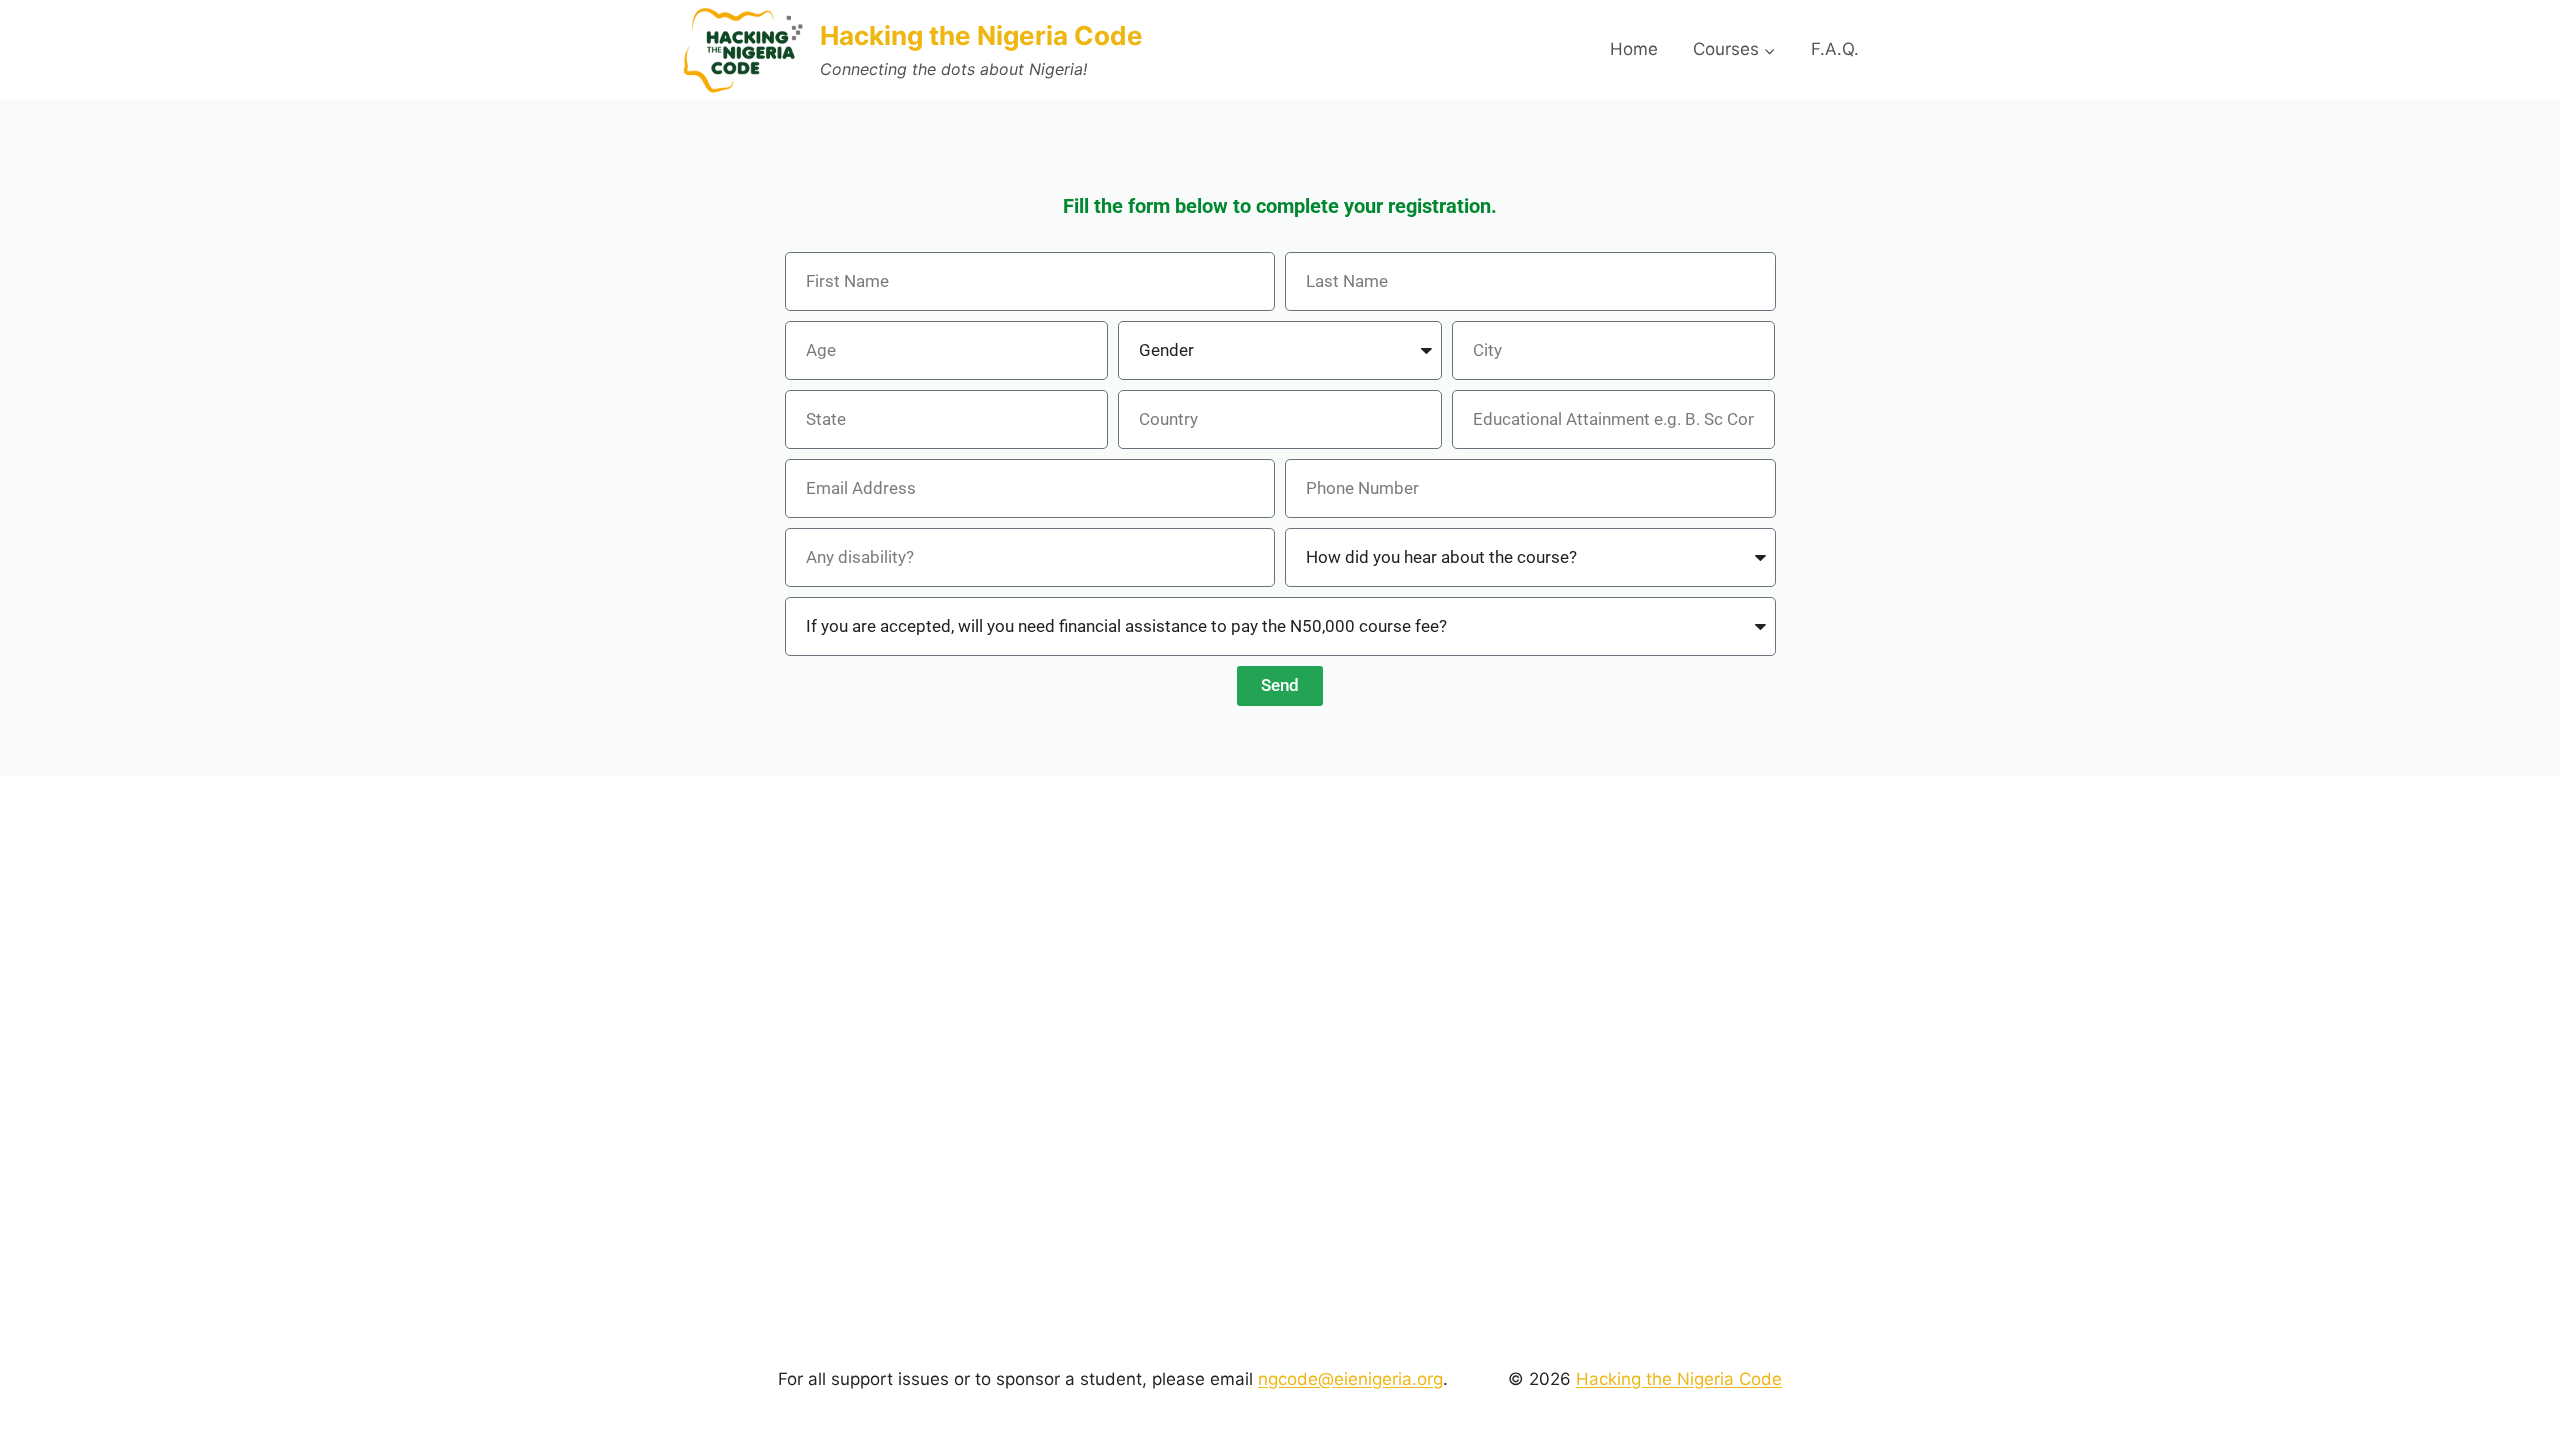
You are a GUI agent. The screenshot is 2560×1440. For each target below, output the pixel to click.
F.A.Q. (1835, 49)
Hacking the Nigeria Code (1679, 1379)
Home (1634, 49)
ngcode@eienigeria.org (1350, 1379)
